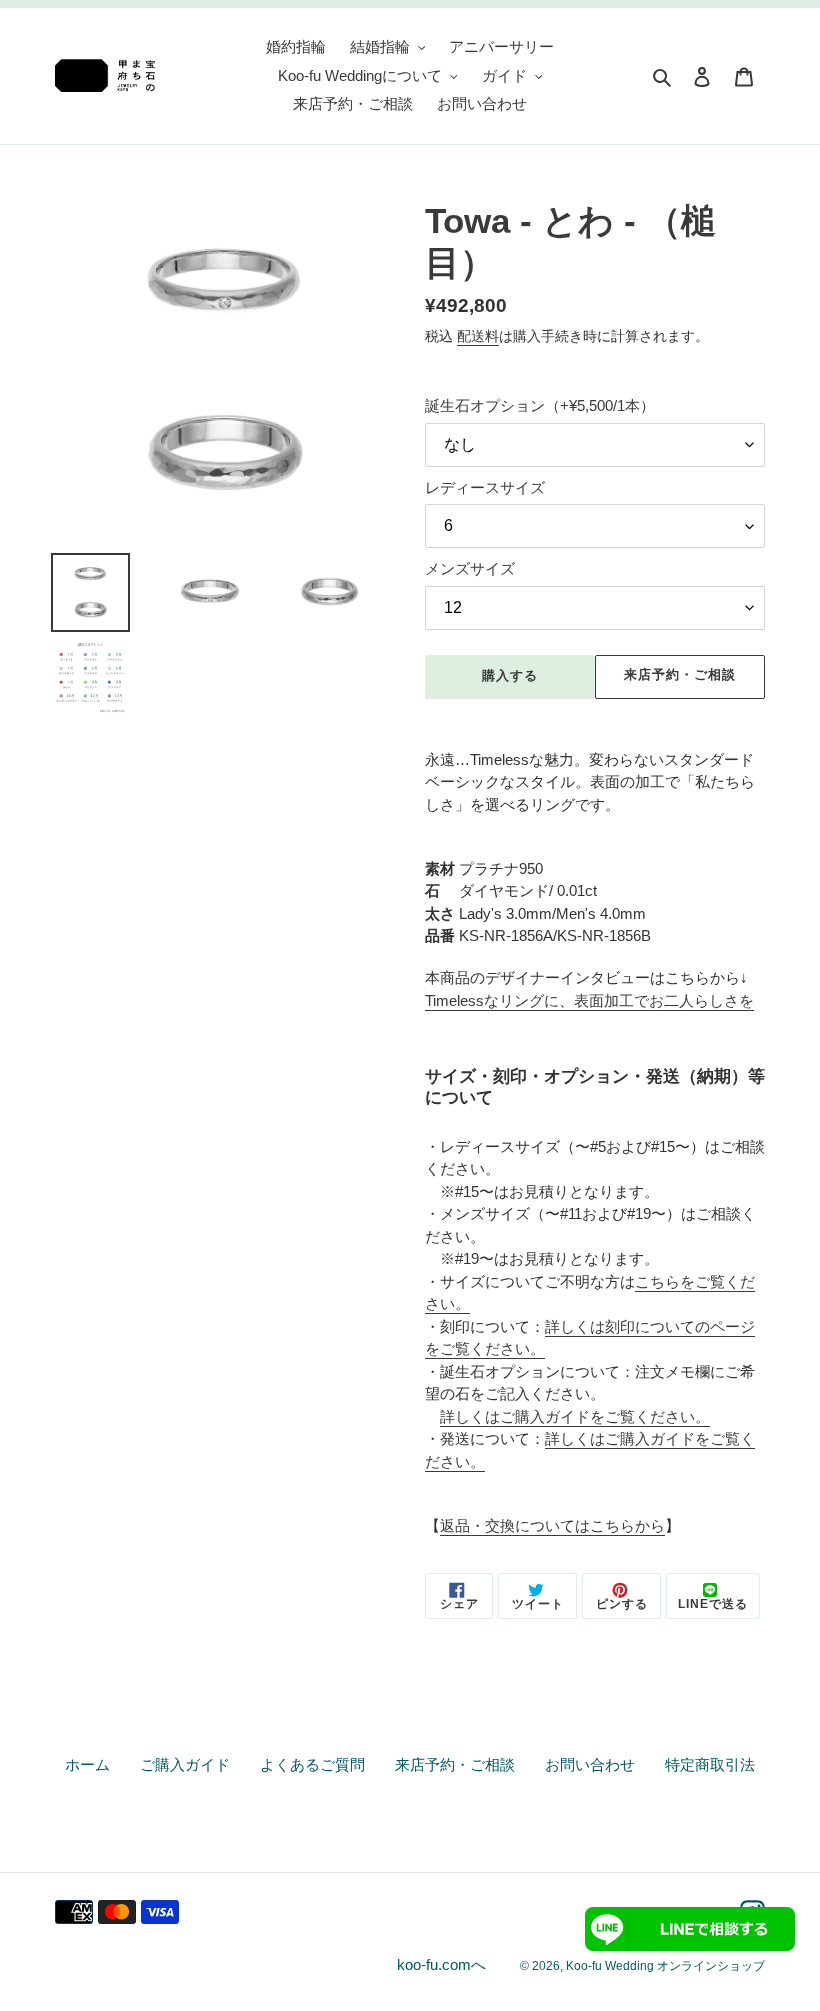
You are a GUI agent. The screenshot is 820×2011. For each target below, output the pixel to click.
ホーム (87, 1764)
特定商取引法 (710, 1764)
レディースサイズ (485, 487)
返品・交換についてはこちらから (552, 1525)
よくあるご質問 (312, 1764)
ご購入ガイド (185, 1764)
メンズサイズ (470, 568)
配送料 (478, 336)
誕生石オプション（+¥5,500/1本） (540, 405)
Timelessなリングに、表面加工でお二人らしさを (589, 1000)
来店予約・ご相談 (680, 674)
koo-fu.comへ (441, 1964)
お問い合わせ (590, 1764)
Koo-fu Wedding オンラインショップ (665, 1966)
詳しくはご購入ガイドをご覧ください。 (575, 1416)
